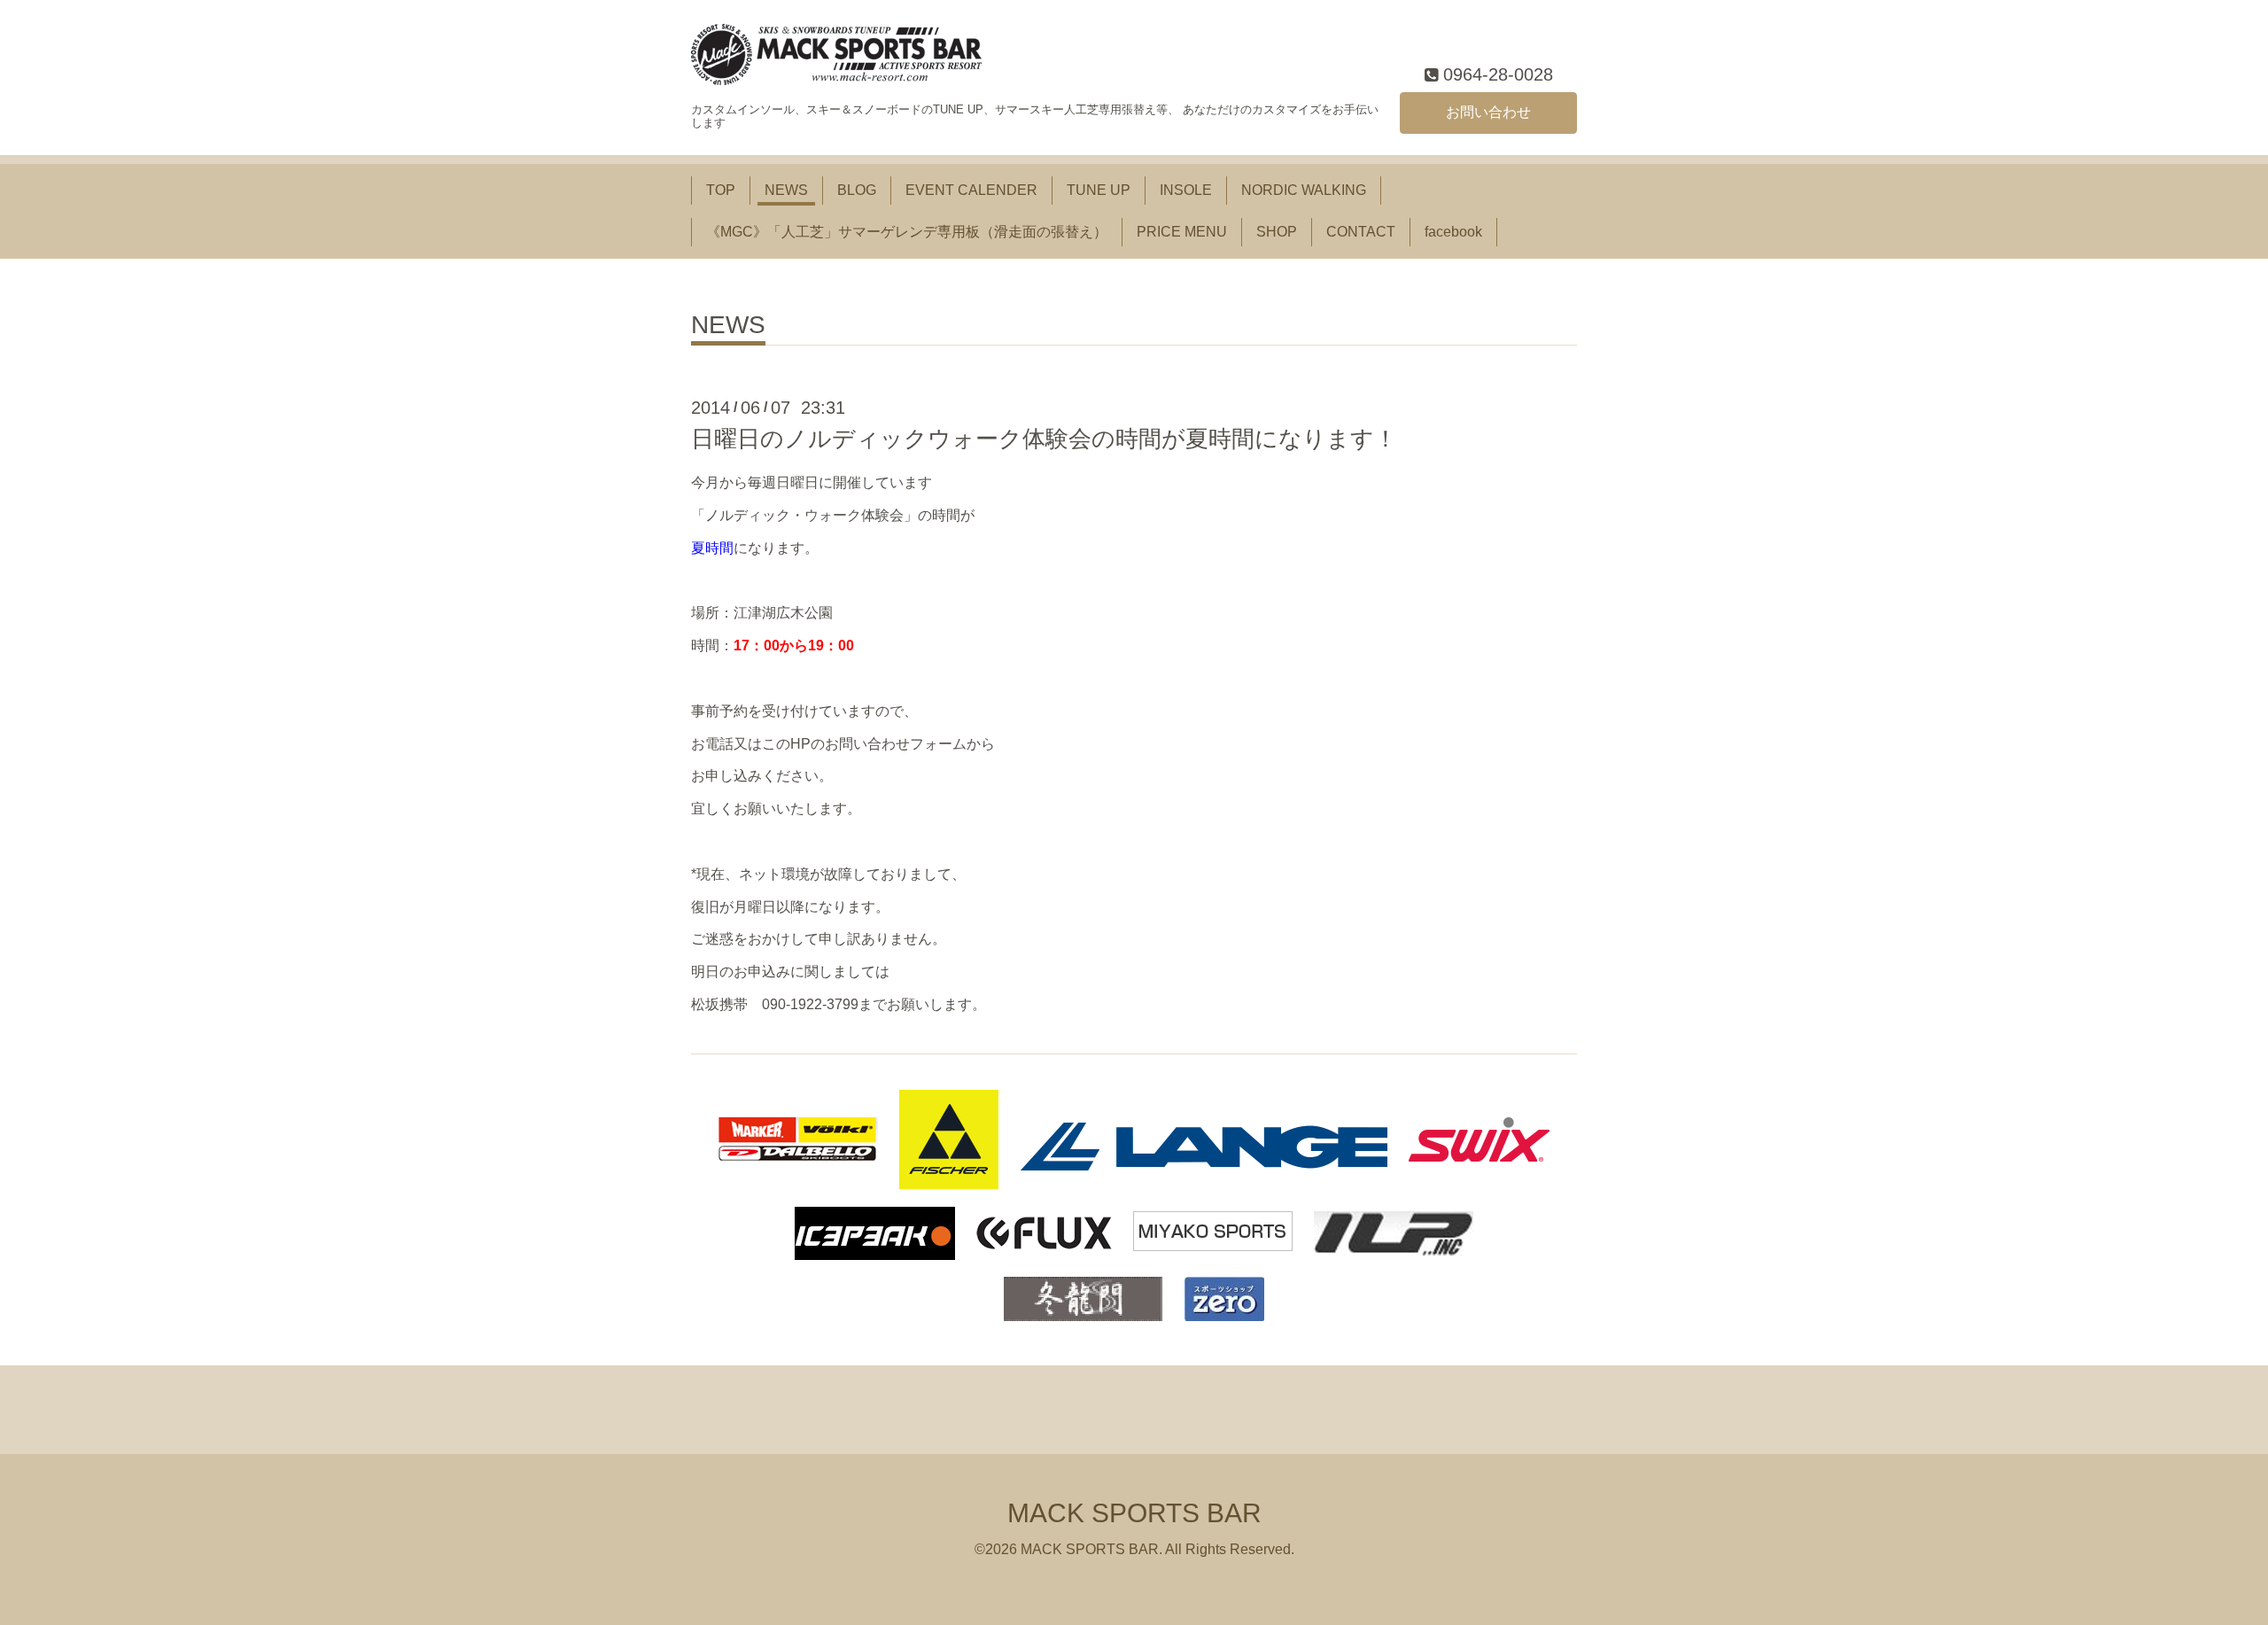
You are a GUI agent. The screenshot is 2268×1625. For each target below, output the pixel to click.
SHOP (1277, 232)
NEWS (786, 190)
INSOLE (1186, 190)
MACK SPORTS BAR (1134, 1513)
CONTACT (1361, 232)
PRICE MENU (1182, 232)
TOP (721, 190)
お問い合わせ (1488, 112)
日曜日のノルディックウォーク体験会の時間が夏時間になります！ (1044, 439)
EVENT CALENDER (971, 190)
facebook (1453, 232)
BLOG (857, 190)
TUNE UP (1099, 190)
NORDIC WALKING (1304, 190)
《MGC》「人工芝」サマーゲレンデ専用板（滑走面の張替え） (907, 232)
